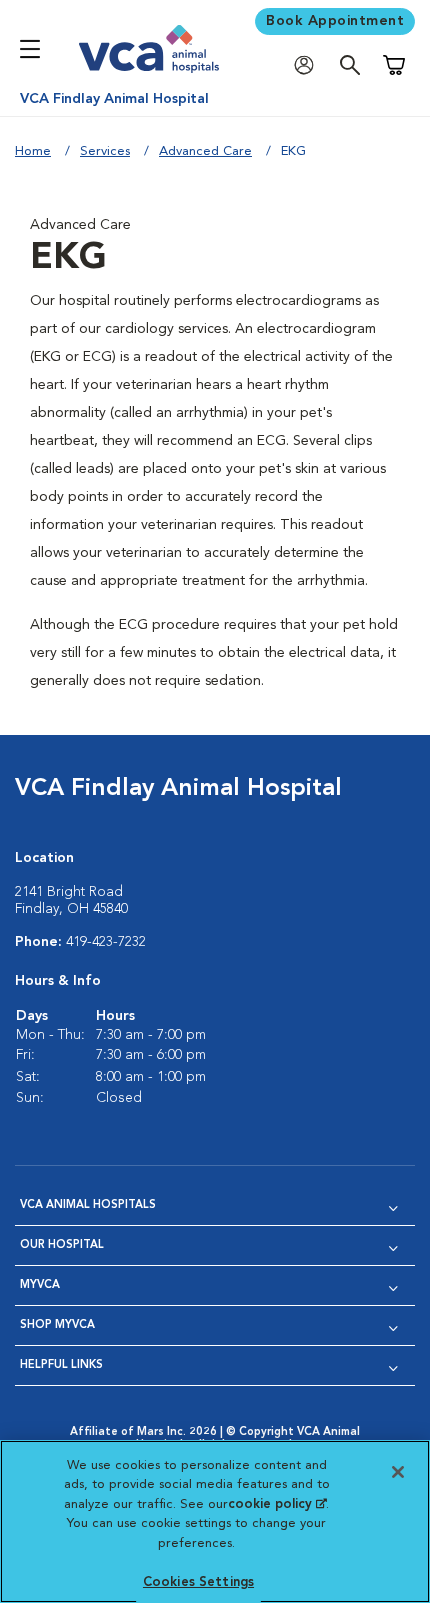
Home (33, 151)
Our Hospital (62, 1245)
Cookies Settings (198, 1582)
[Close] (398, 1472)
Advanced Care (205, 151)
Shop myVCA (57, 1325)
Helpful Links (61, 1365)
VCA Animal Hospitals (88, 1205)
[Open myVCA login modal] (309, 65)
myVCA (40, 1285)
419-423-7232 (106, 942)
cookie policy (277, 1504)
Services (105, 151)
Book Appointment (335, 21)
